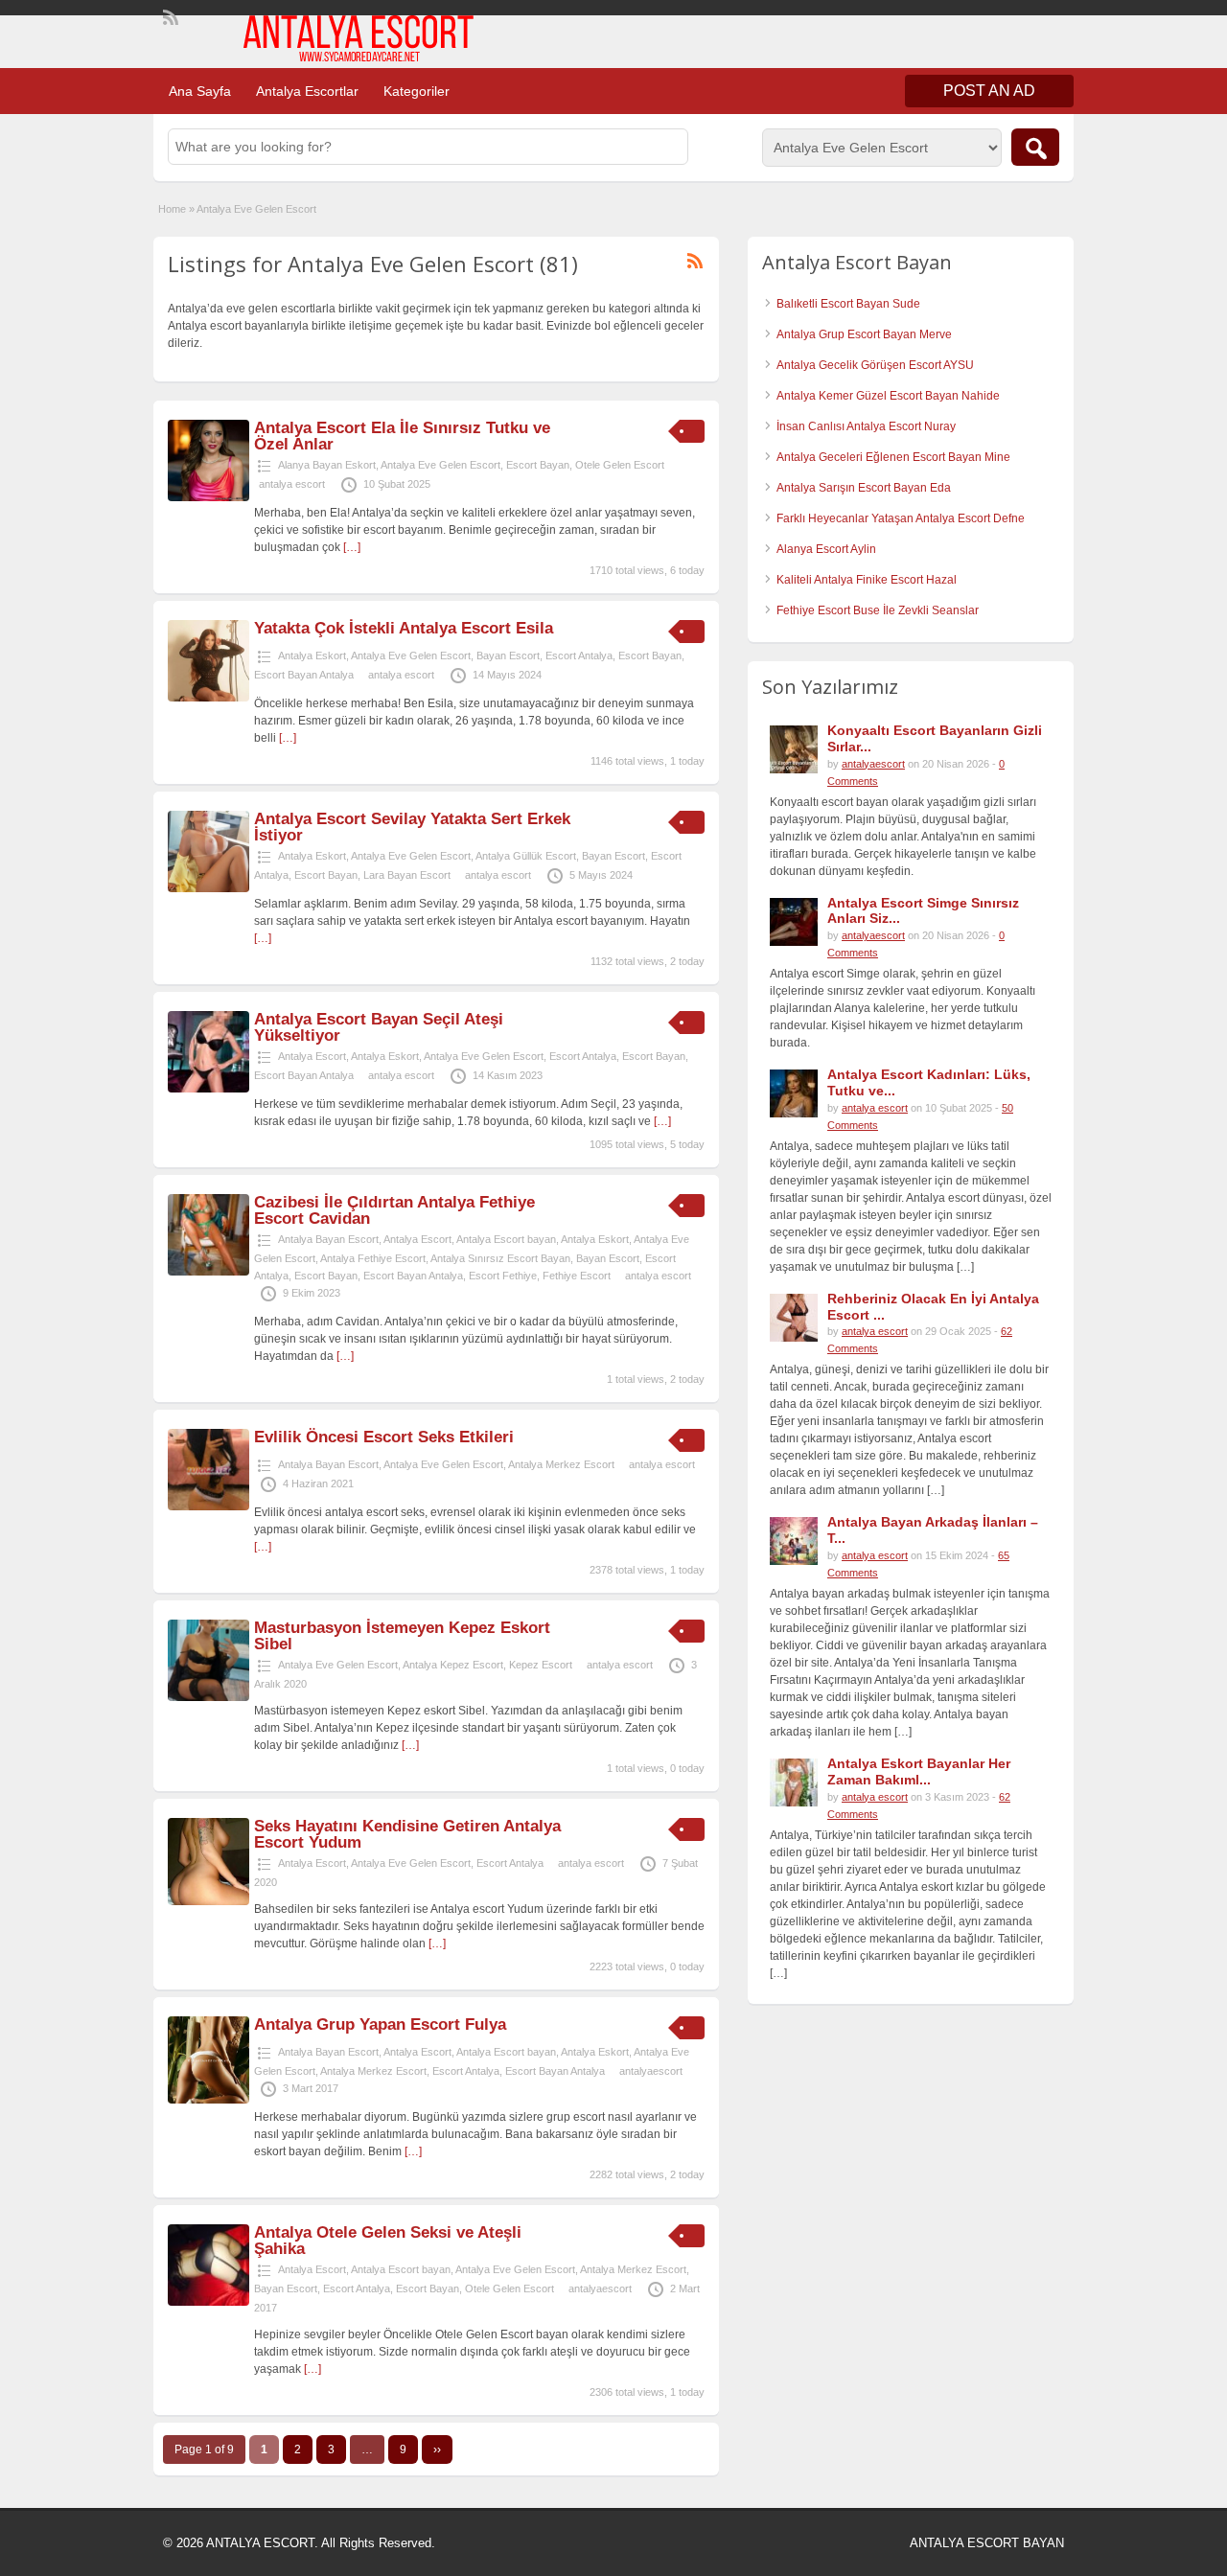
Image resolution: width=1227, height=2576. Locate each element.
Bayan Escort (508, 655)
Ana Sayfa (200, 91)
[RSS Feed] (169, 15)
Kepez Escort (541, 1665)
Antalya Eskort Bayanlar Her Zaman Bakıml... (919, 1771)
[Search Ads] (1035, 147)
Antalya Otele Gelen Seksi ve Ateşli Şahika (388, 2241)
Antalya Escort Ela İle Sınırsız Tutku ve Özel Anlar (402, 436)
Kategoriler (417, 91)
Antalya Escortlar (307, 91)
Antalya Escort (312, 1056)
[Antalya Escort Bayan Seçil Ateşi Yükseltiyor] (208, 1089)
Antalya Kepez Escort (453, 1665)
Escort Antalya (579, 655)
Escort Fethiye (503, 1276)
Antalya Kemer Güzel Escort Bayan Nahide (888, 396)
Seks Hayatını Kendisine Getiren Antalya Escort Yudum (407, 1834)
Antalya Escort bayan (506, 1239)
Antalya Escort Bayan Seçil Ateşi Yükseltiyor (379, 1027)
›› (437, 2449)
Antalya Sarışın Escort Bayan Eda (864, 488)
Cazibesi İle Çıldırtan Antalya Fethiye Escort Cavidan (394, 1210)
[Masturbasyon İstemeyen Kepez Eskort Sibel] (208, 1697)
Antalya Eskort (312, 655)
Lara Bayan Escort (407, 875)
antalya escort (292, 484)
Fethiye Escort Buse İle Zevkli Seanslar (878, 610)
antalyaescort (651, 2071)
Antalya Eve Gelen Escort (440, 465)
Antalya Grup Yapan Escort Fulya (380, 2024)
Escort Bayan (538, 465)
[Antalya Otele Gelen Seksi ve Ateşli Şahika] (208, 2302)
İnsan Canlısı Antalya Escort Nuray (866, 426)
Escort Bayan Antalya (304, 675)
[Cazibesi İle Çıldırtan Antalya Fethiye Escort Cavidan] (208, 1272)
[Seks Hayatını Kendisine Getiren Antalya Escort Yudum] (208, 1901)
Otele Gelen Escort (620, 465)
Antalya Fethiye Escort (373, 1258)
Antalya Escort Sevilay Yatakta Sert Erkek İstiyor (412, 827)
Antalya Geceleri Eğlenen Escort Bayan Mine (893, 457)
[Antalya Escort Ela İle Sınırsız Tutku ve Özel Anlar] (208, 497)
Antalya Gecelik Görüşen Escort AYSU (875, 365)
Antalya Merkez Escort (561, 1464)
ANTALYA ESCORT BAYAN (987, 2543)
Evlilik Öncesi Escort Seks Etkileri (384, 1437)
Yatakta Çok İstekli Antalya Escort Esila (404, 628)
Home (172, 209)
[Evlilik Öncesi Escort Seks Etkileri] (208, 1506)
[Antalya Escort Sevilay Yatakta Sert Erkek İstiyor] (208, 888)
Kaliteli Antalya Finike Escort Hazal (867, 580)
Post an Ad (989, 91)
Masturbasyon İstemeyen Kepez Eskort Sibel (402, 1636)
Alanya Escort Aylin (826, 549)
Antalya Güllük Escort (526, 856)
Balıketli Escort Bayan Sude (848, 304)
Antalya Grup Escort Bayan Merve (864, 334)
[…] (352, 547)
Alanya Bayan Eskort (327, 465)
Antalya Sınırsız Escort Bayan (500, 1258)
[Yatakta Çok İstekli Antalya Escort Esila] (208, 698)
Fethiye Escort (577, 1276)
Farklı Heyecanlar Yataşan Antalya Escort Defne (901, 518)
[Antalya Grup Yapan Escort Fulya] (208, 2100)
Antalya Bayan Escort (328, 1239)
